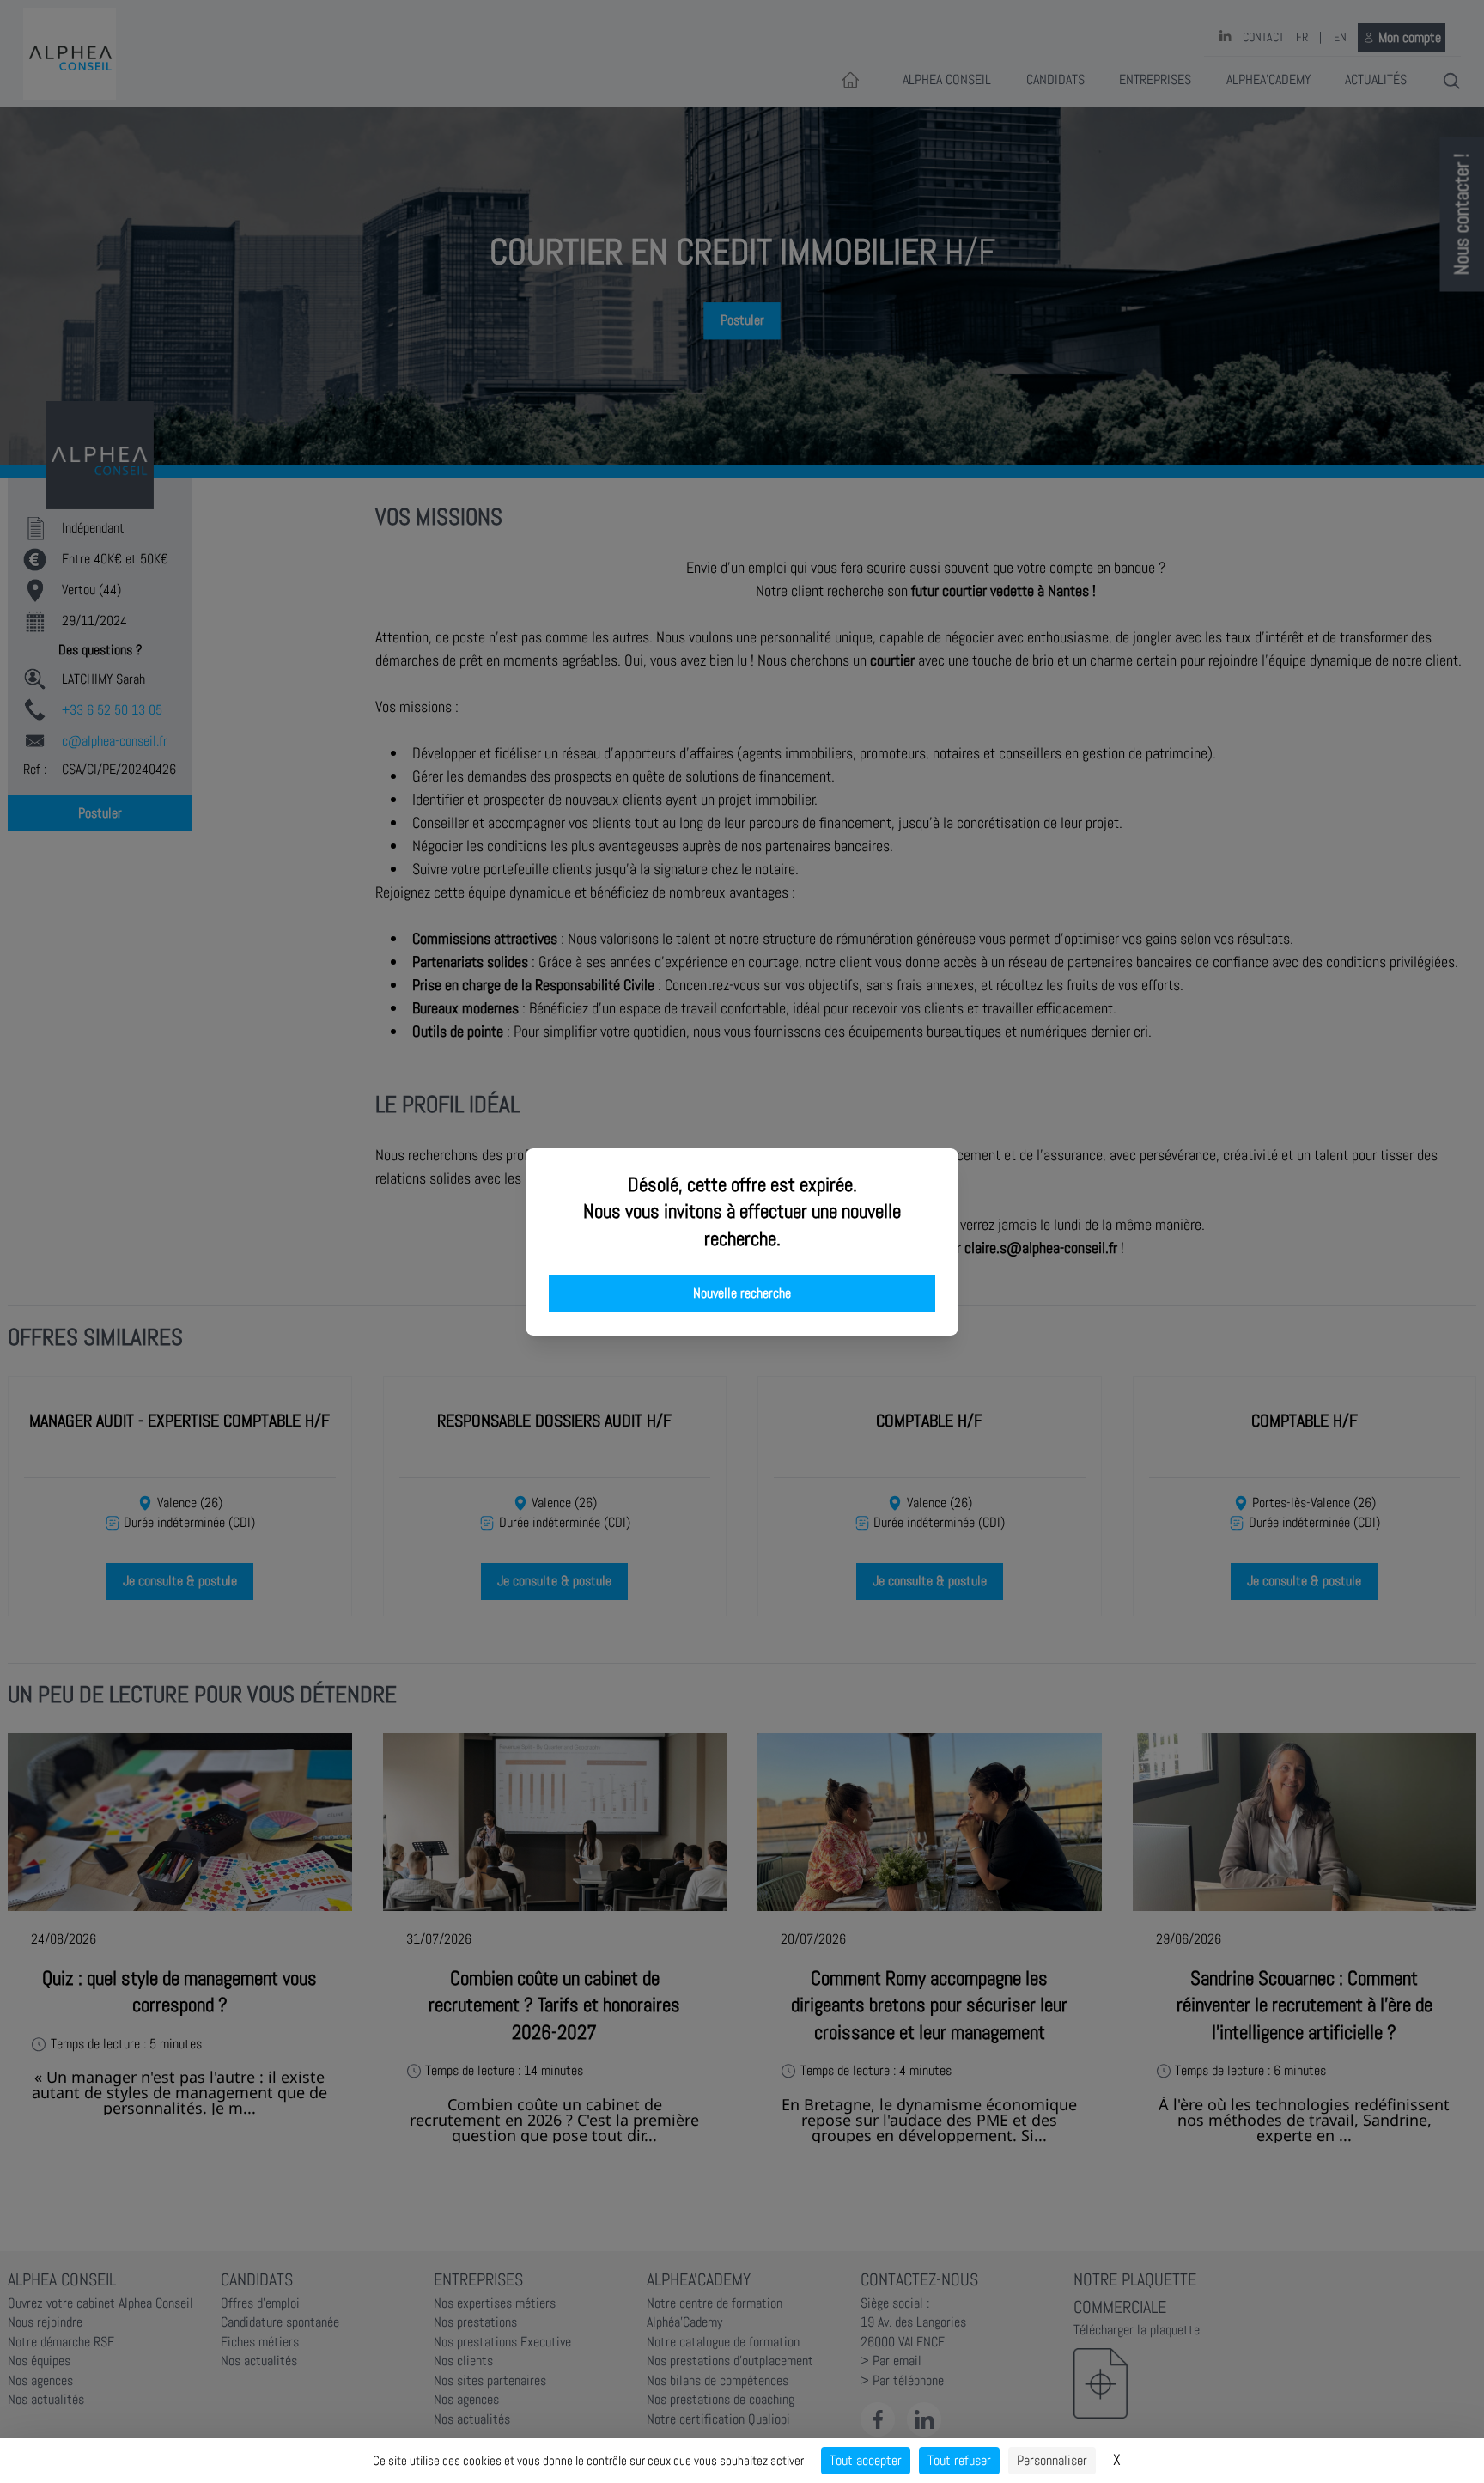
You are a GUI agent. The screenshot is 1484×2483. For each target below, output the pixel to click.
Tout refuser (959, 2460)
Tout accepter (866, 2460)
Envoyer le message (1292, 480)
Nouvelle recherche (742, 1293)
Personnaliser (1052, 2460)
